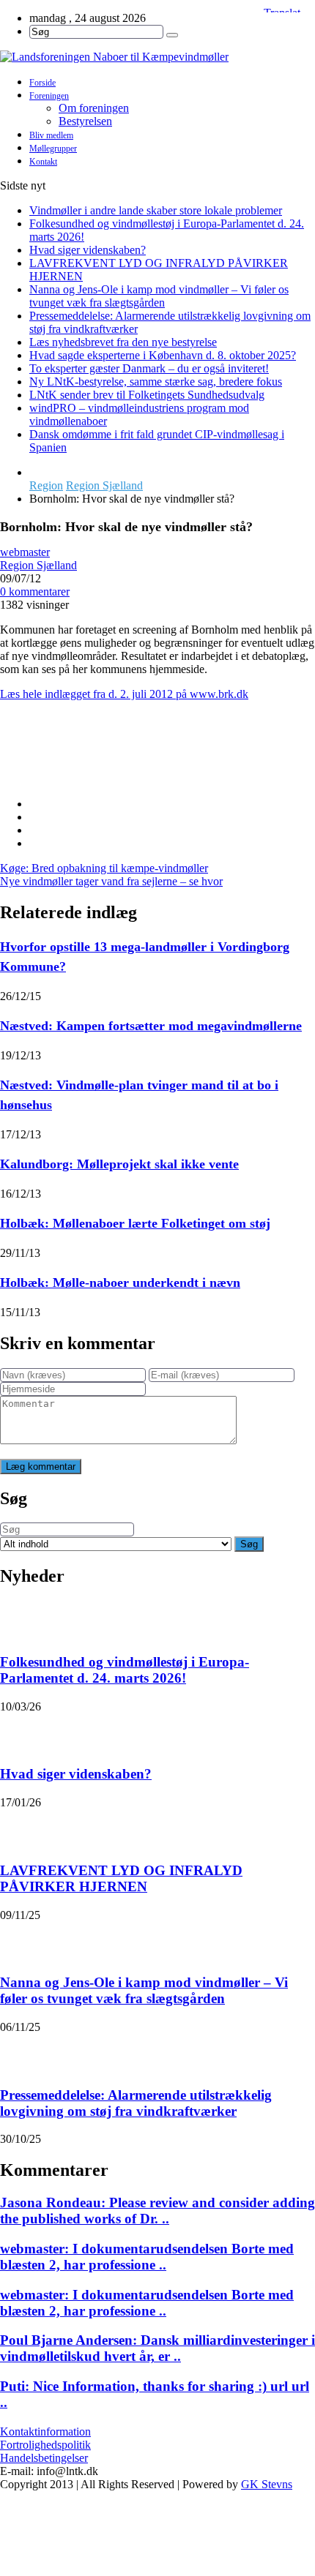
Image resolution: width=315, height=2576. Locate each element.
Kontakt (43, 162)
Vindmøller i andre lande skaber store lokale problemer (156, 210)
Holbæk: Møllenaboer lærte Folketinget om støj (135, 1223)
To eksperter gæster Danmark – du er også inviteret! (149, 368)
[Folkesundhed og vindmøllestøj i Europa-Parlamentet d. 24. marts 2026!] (19, 1619)
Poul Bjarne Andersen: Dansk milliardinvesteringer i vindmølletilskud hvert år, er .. (157, 2348)
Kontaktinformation (45, 2432)
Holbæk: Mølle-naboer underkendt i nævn (120, 1283)
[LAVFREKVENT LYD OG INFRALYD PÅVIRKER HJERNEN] (19, 1828)
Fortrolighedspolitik (45, 2445)
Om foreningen (94, 108)
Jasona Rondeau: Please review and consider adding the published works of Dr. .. (157, 2211)
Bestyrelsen (85, 121)
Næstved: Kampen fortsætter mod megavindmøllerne (151, 1026)
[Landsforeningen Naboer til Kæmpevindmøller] (157, 57)
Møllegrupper (53, 149)
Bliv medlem (51, 135)
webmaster (25, 552)
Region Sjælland (104, 485)
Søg (249, 1544)
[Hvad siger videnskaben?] (19, 1732)
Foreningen (49, 96)
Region (46, 485)
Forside (42, 83)
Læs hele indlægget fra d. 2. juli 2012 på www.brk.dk (124, 694)
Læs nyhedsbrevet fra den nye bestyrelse (123, 342)
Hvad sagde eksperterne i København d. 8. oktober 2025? (163, 355)
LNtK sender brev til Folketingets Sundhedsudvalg (147, 395)
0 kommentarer (35, 592)
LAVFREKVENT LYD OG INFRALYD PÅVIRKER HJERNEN (121, 1878)
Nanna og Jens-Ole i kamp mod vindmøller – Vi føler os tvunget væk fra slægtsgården (159, 296)
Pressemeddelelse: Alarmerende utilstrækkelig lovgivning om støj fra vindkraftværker (136, 2103)
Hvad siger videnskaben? (88, 250)
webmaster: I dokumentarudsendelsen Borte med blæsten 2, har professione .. (147, 2257)
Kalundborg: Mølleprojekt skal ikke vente (119, 1164)
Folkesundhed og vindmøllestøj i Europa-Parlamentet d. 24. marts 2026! (125, 1670)
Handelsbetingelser (44, 2458)
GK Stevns (267, 2484)
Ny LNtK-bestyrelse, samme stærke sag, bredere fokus (156, 382)
